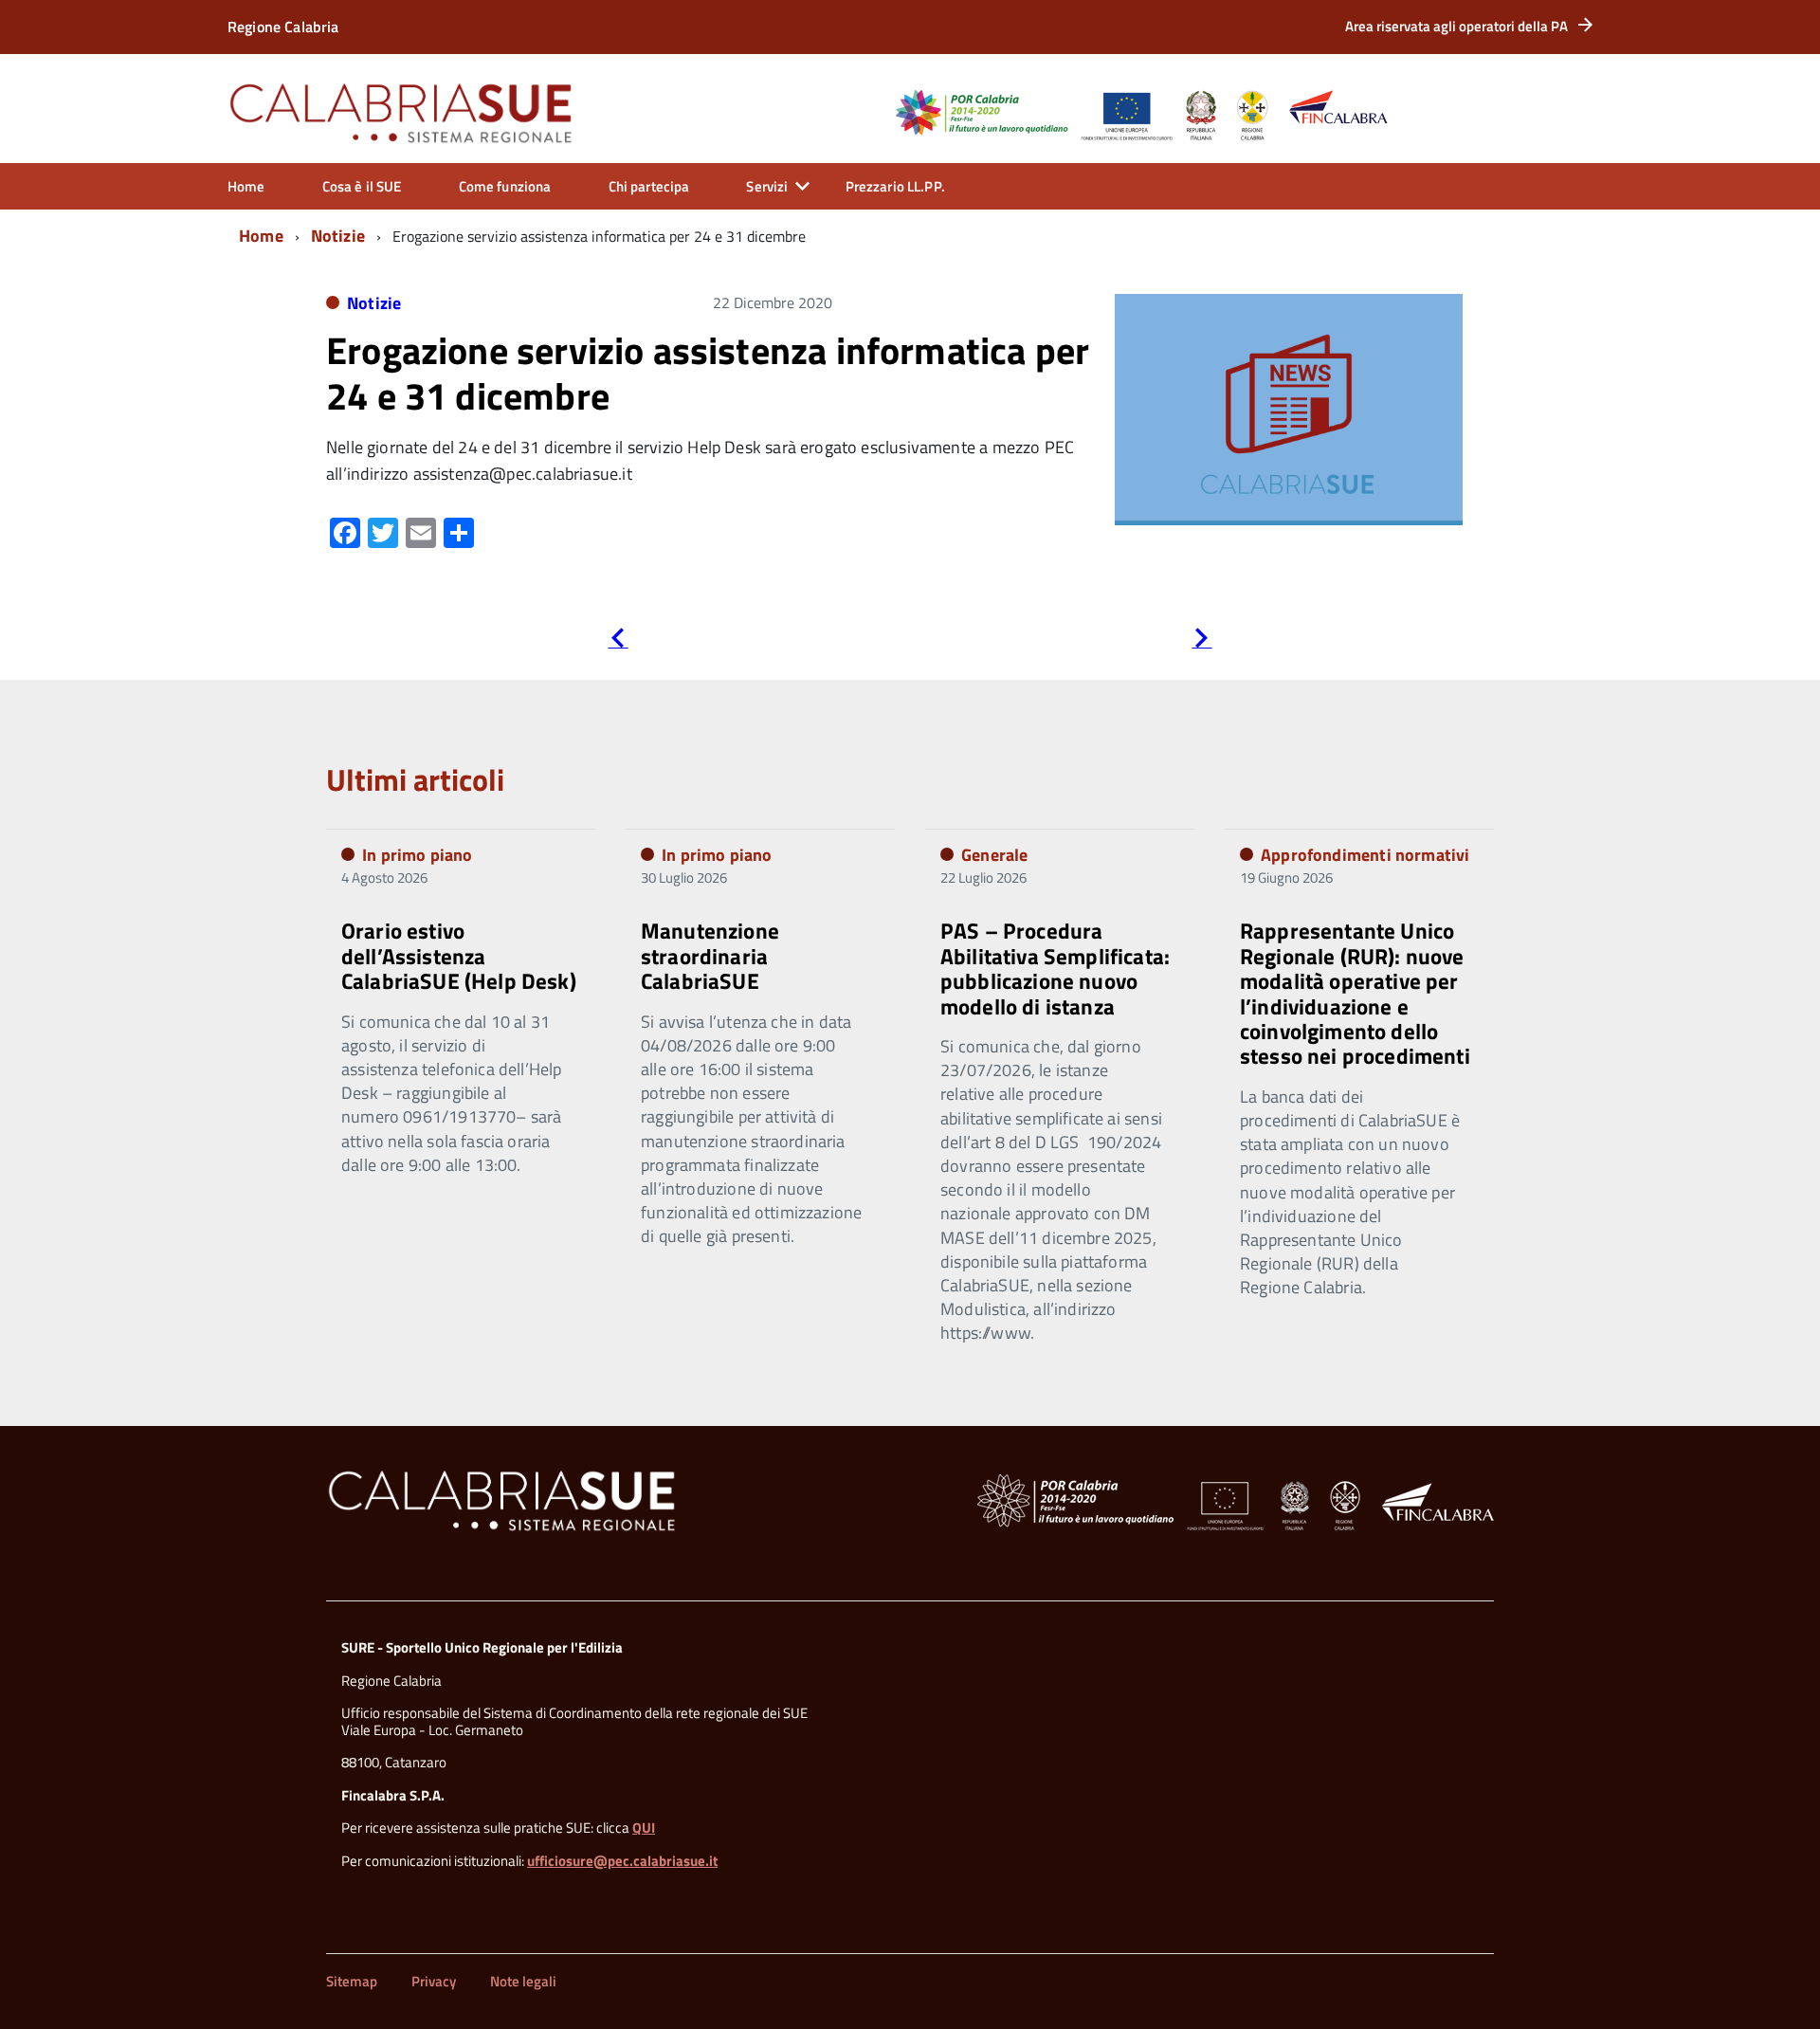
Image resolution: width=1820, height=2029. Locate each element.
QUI (644, 1828)
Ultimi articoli (415, 779)
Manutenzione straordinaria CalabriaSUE (710, 956)
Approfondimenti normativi (1365, 855)
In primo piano (418, 855)
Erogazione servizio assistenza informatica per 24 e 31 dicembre (708, 373)
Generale (994, 855)
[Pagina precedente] (618, 641)
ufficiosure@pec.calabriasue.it (622, 1861)
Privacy (434, 1981)
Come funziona (505, 186)
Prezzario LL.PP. (895, 186)
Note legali (523, 1981)
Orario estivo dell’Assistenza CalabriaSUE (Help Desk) (459, 956)
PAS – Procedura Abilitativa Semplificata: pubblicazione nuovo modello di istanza (1055, 968)
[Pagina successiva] (1201, 641)
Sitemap (352, 1981)
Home (246, 186)
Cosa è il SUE (362, 186)
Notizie (338, 236)
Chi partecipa (649, 186)
